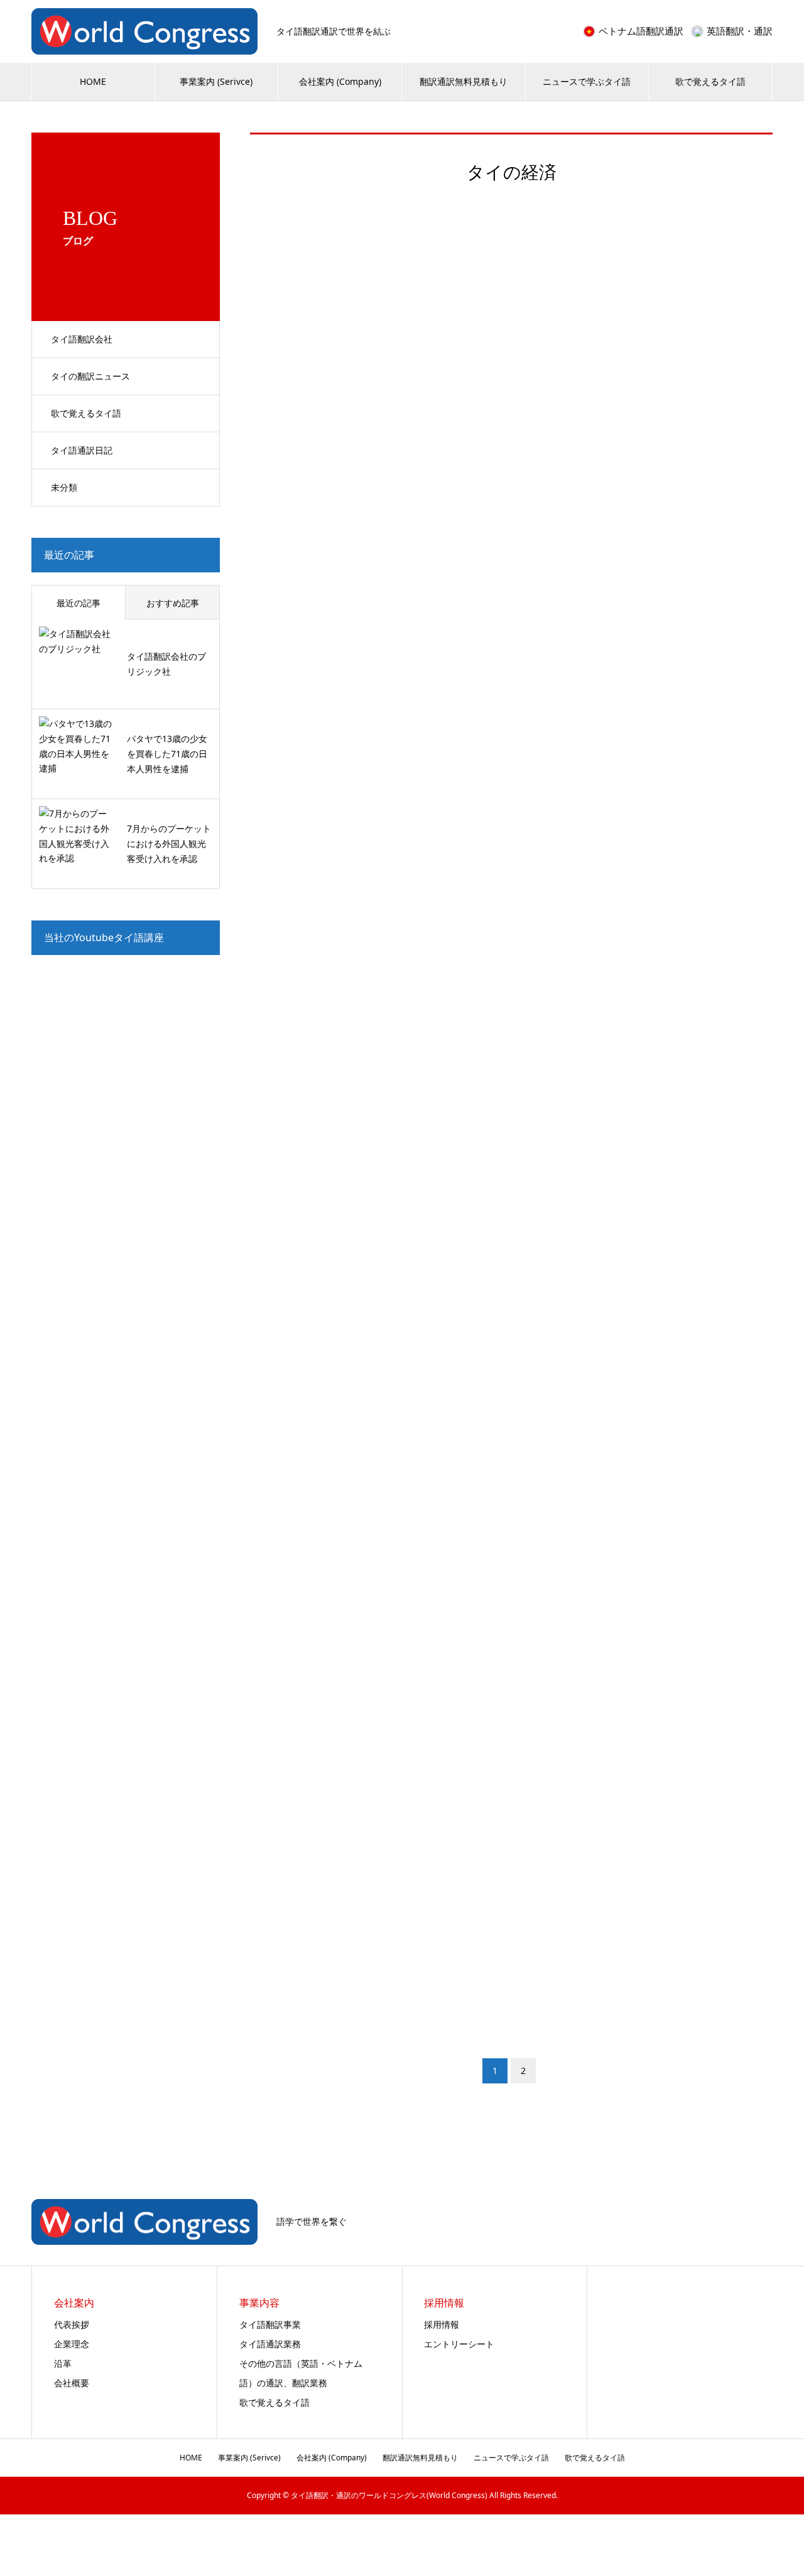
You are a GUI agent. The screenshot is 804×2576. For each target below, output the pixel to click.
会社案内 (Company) (340, 81)
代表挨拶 (72, 2324)
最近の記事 (79, 603)
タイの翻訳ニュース (90, 376)
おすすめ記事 (173, 603)
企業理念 (72, 2344)
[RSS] (769, 2223)
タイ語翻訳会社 (82, 339)
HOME (93, 81)
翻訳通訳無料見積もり (464, 81)
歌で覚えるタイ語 (710, 81)
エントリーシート (459, 2344)
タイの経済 (299, 553)
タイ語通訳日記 (82, 450)
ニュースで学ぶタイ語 (587, 81)
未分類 (64, 487)
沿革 (63, 2363)
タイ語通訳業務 (270, 2344)
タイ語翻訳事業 (270, 2324)
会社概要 (72, 2383)
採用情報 (442, 2324)
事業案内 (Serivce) (216, 81)
